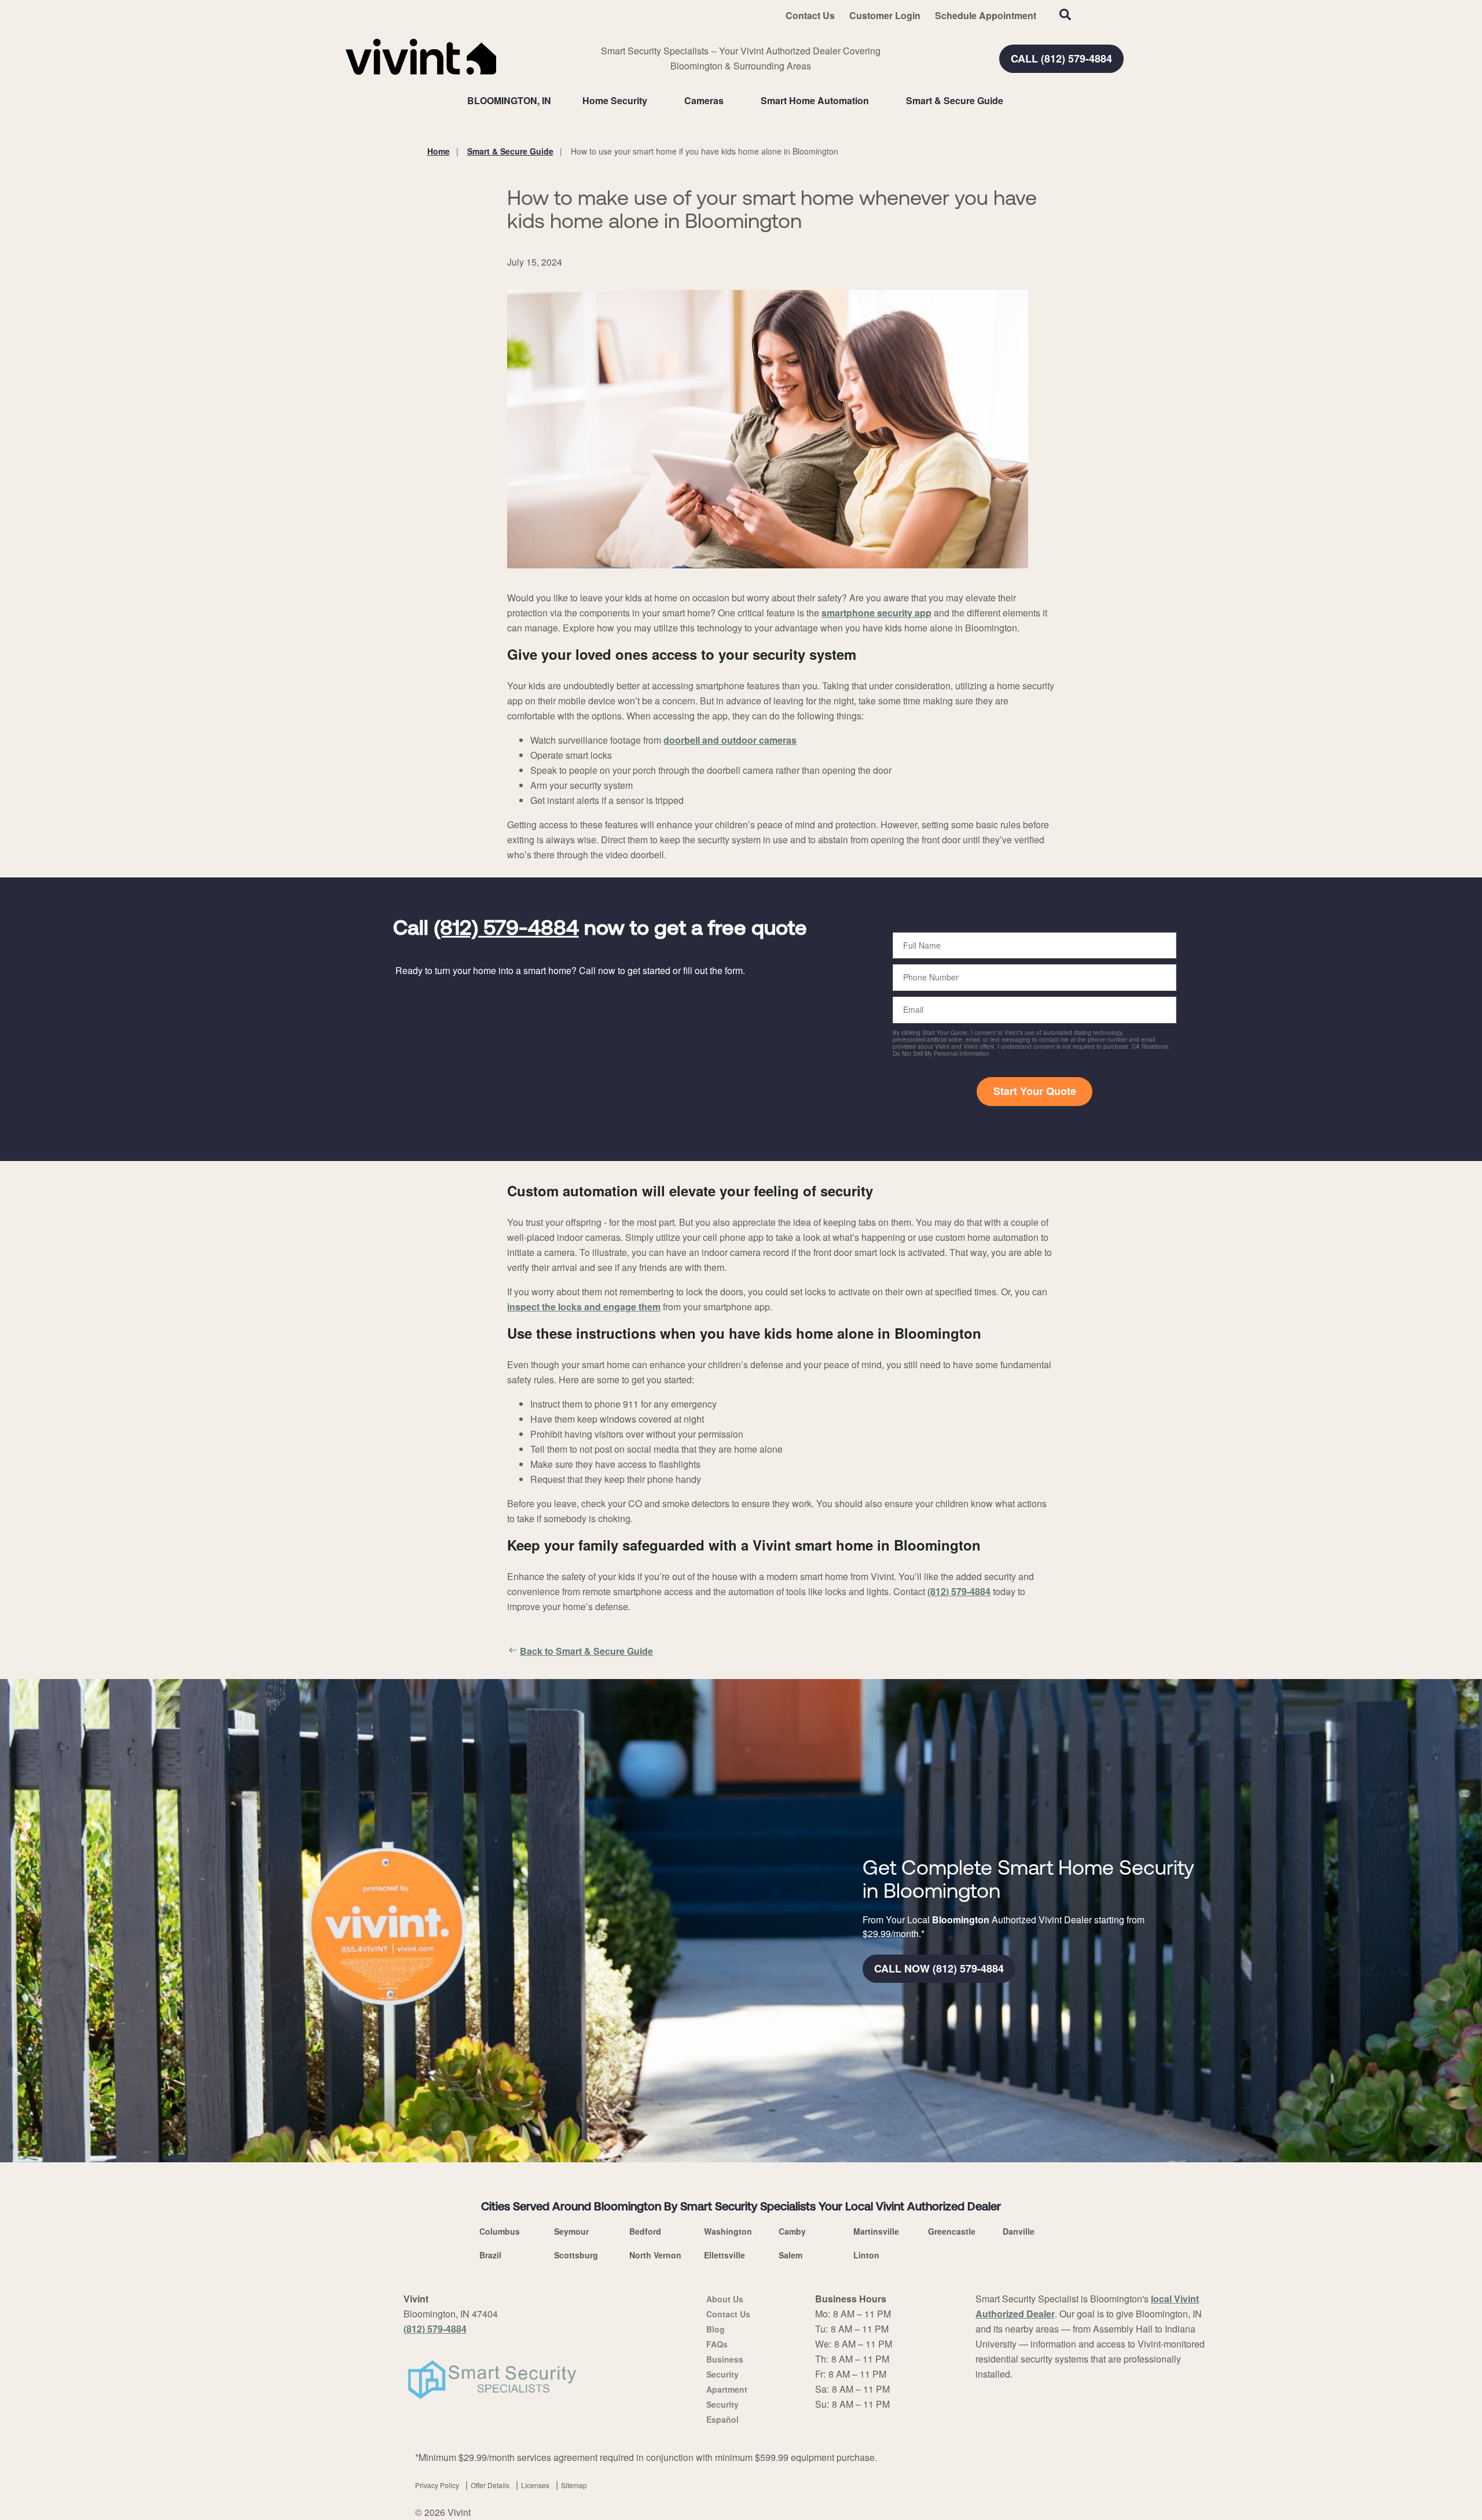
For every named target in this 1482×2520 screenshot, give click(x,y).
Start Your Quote (1035, 1091)
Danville (1019, 2231)
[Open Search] (1065, 14)
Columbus (500, 2231)
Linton (866, 2255)
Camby (792, 2231)
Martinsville (876, 2231)
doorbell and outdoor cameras (730, 740)
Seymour (571, 2231)
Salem (790, 2255)
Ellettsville (725, 2255)
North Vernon (655, 2255)
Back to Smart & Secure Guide (586, 1651)
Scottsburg (576, 2255)
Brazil (490, 2255)
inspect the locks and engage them (584, 1307)
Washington (728, 2231)
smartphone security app (876, 613)
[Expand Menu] (653, 101)
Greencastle (952, 2231)
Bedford (645, 2231)
